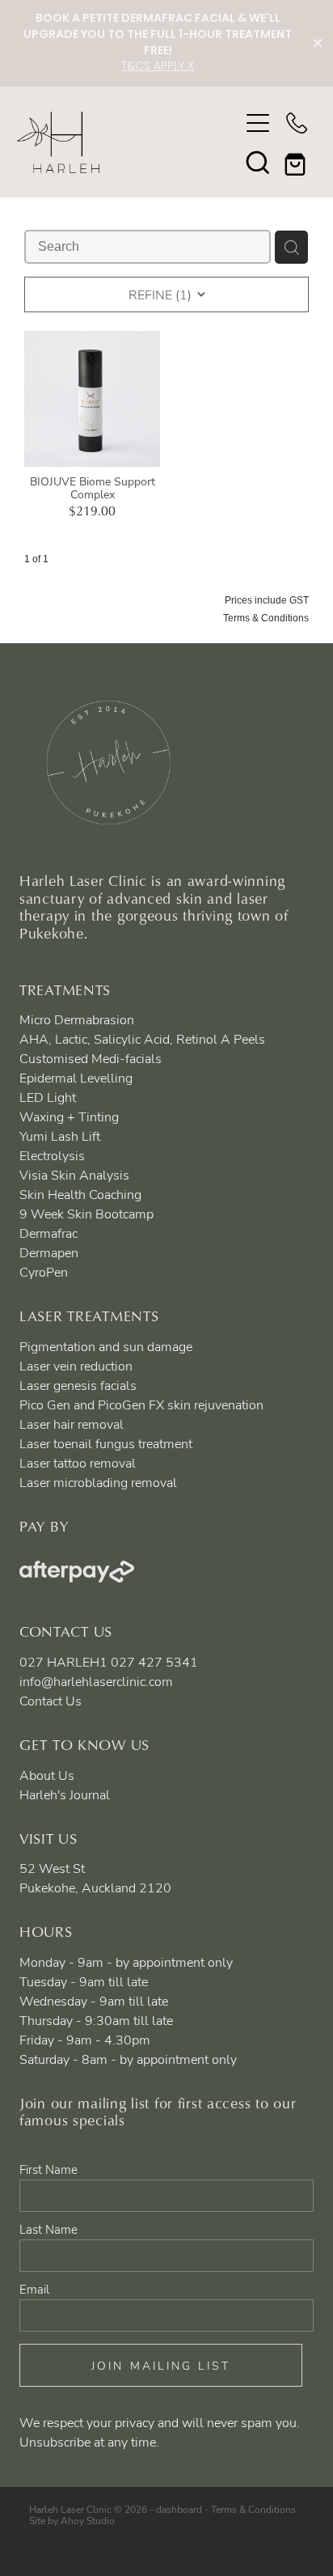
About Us (47, 1775)
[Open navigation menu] (258, 123)
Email (34, 2289)
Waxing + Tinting (69, 1116)
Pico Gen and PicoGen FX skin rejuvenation (141, 1405)
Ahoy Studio (88, 2520)
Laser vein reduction (76, 1366)
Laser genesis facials (78, 1385)
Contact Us (51, 1701)
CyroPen (44, 1272)
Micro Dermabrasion (77, 1019)
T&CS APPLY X (158, 67)
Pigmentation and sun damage (106, 1346)
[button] (258, 162)
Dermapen (49, 1252)
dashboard (179, 2509)
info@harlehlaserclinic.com (96, 1681)
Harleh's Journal (65, 1794)
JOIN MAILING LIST (161, 2365)
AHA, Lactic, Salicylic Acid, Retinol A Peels (142, 1039)
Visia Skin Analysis (74, 1175)
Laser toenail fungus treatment (106, 1443)
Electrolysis (52, 1155)
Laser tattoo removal (78, 1463)
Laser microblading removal (98, 1482)
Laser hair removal (72, 1424)
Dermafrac (48, 1233)
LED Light (48, 1097)
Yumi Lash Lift (60, 1136)
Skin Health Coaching (80, 1194)
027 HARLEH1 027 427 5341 (109, 1662)
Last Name (48, 2229)
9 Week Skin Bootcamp (86, 1214)
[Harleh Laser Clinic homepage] (128, 142)
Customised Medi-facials (91, 1058)
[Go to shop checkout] (297, 162)
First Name (48, 2169)
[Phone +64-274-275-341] (297, 123)
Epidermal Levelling (76, 1078)
